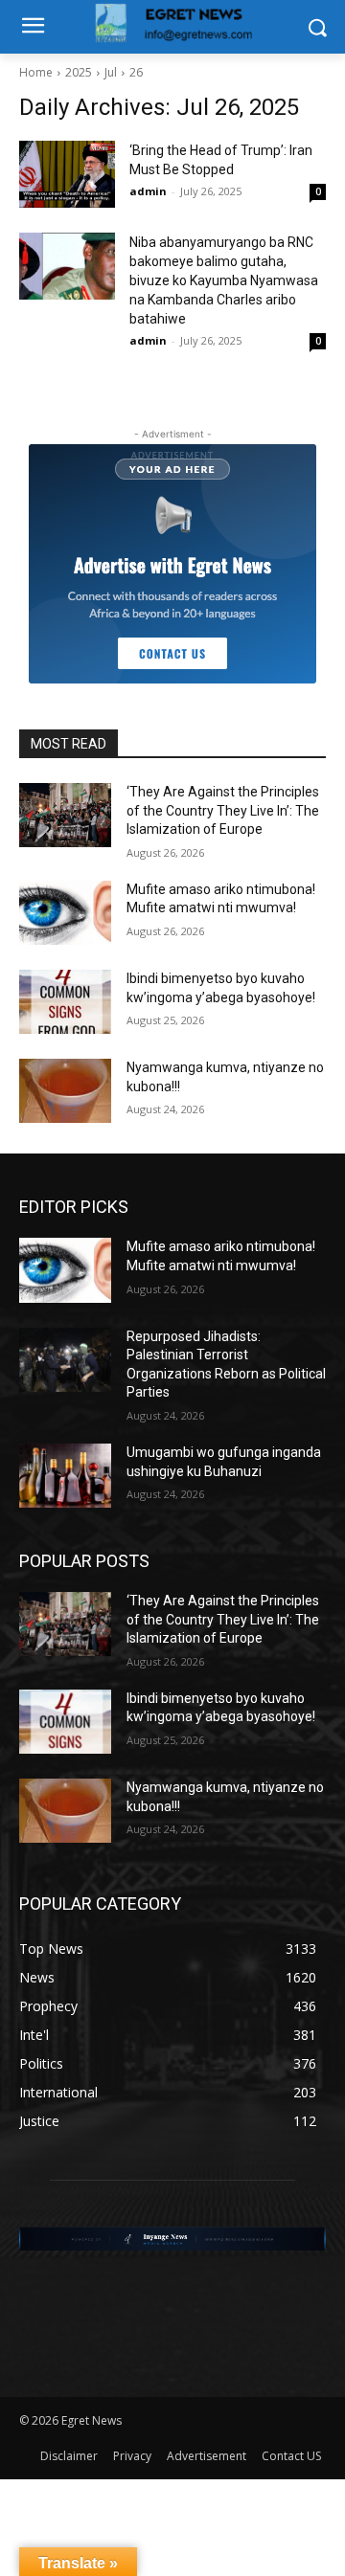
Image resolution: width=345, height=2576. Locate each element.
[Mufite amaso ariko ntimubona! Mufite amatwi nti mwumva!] (65, 913)
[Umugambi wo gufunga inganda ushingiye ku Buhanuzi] (65, 1476)
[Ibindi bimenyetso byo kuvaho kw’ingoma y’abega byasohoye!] (65, 1002)
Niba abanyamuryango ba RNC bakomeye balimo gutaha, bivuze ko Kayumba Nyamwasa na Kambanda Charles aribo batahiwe (224, 280)
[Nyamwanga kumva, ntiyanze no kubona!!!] (65, 1091)
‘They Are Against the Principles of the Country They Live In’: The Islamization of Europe (223, 810)
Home (36, 72)
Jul (111, 72)
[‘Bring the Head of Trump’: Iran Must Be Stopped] (67, 174)
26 (136, 72)
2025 (79, 72)
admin (148, 191)
